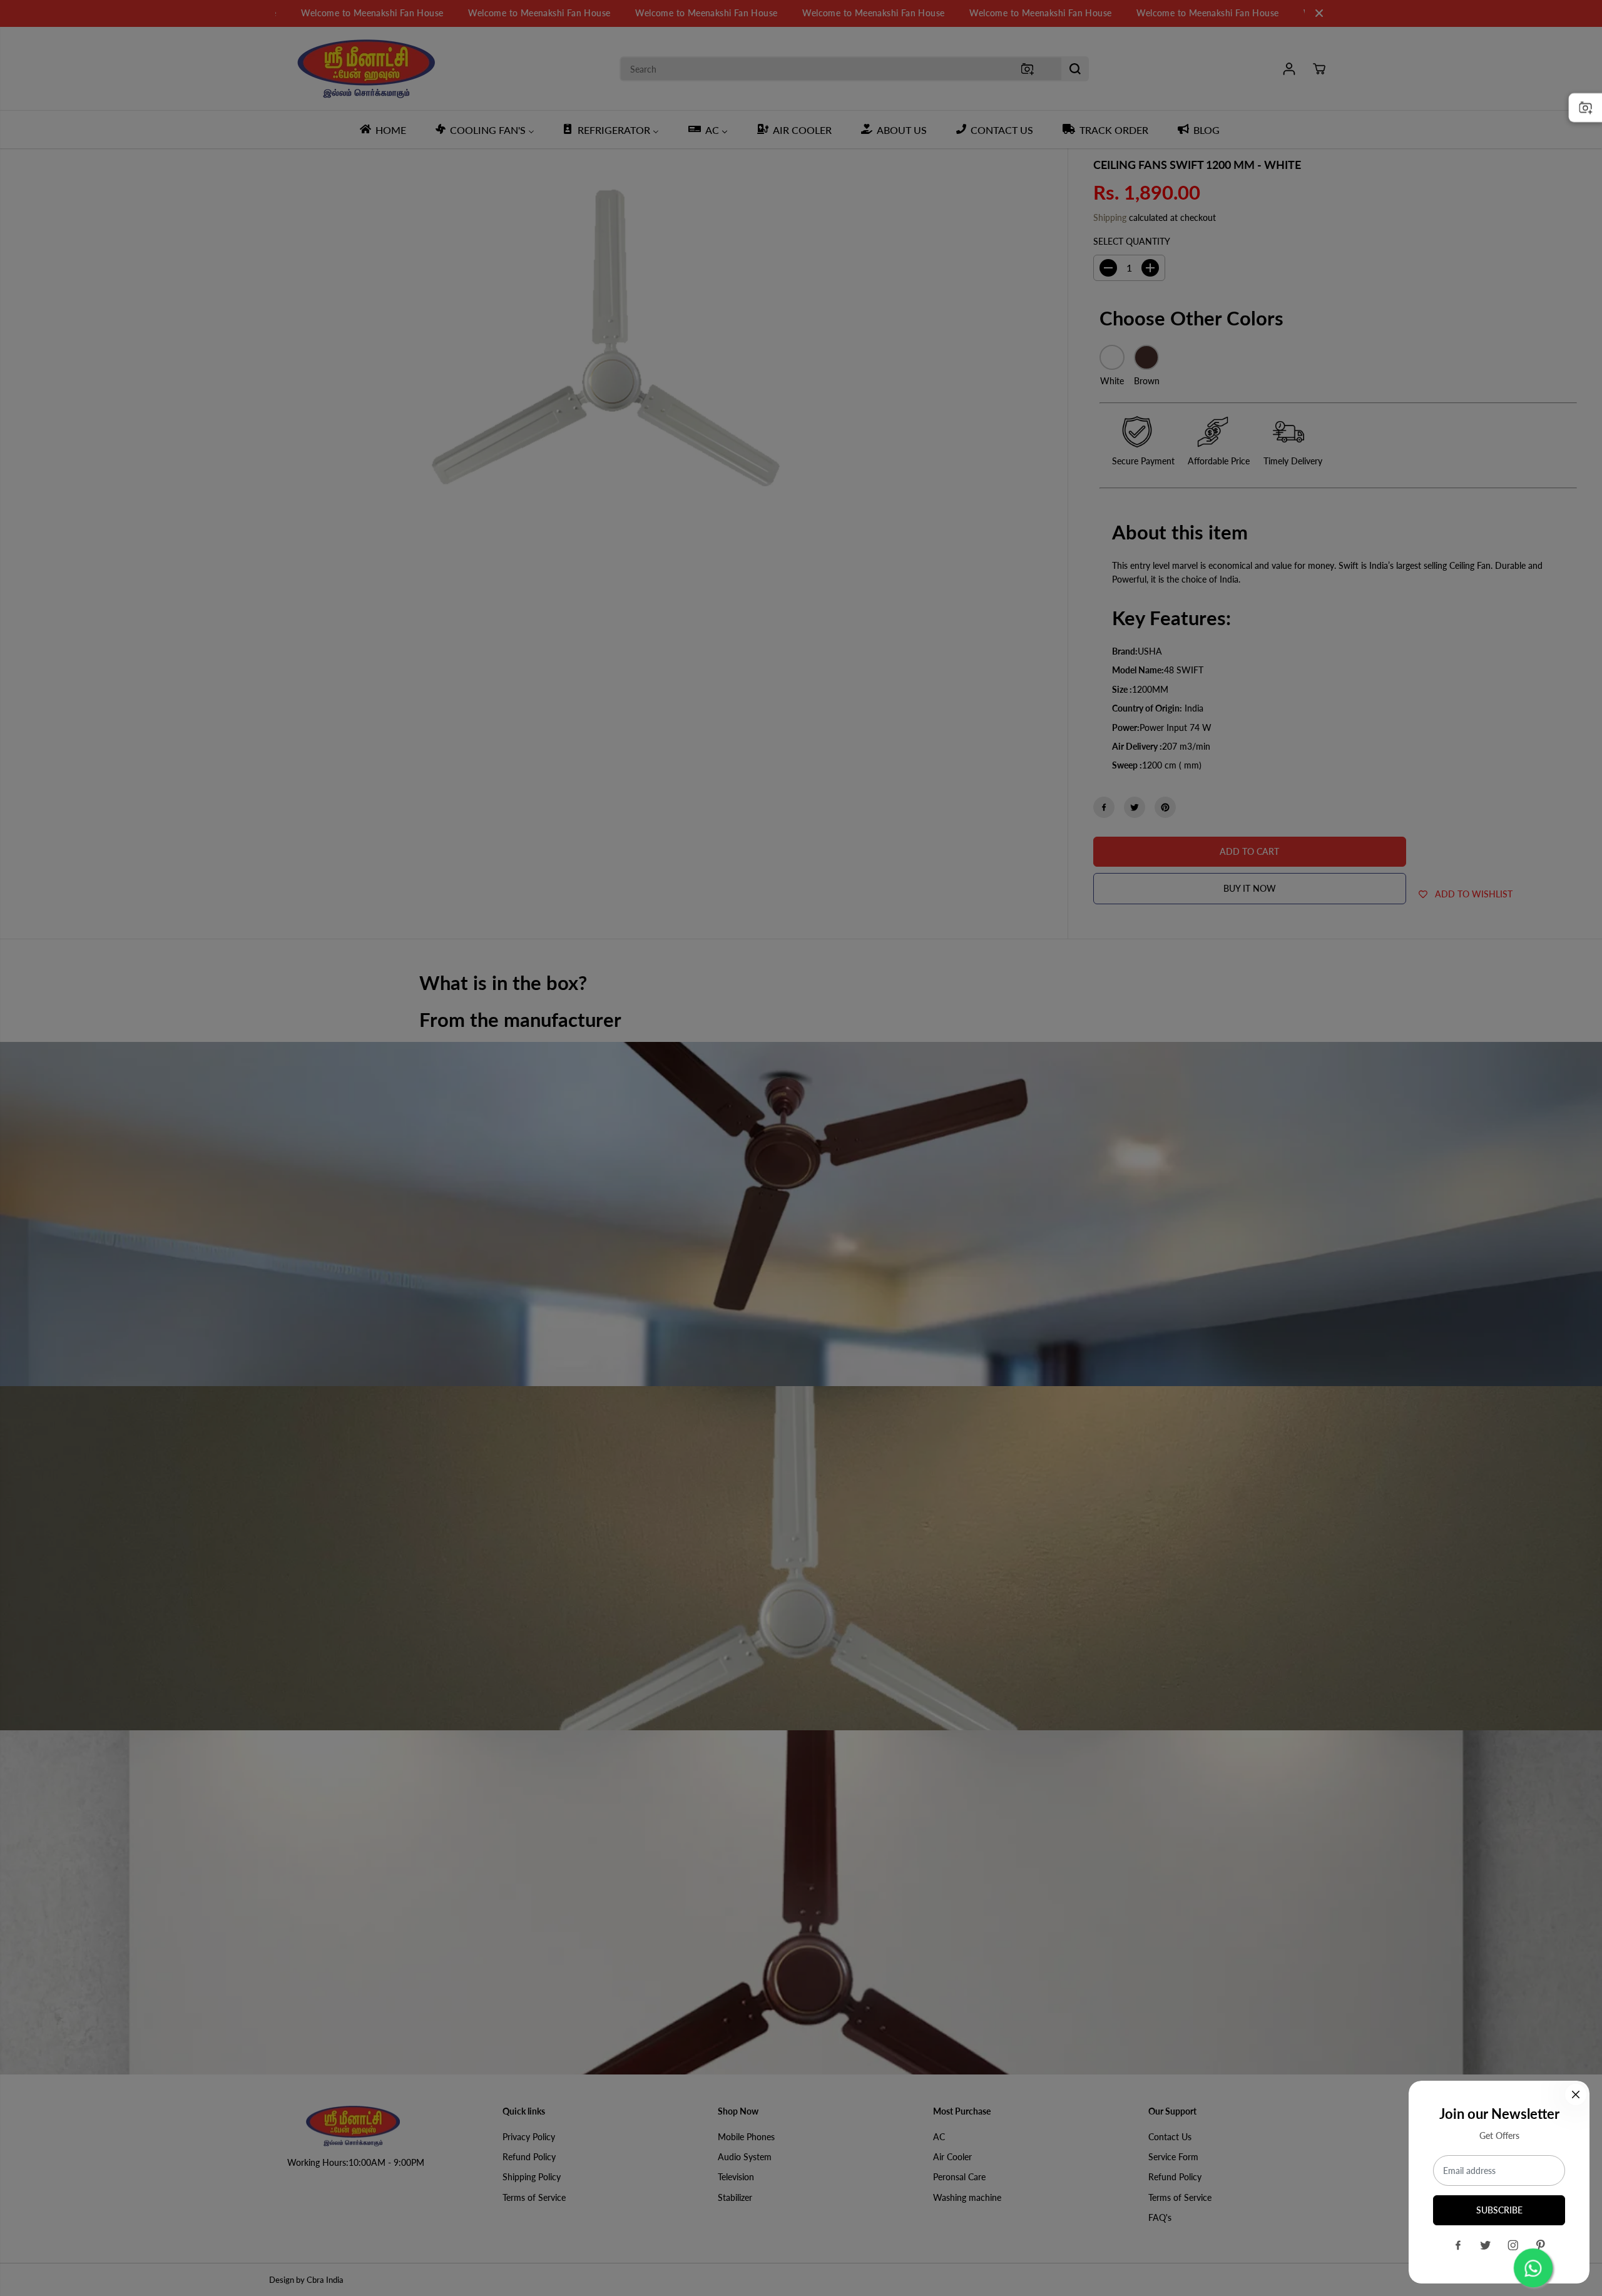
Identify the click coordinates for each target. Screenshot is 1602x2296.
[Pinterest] (1541, 2245)
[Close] (1576, 2094)
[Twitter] (1486, 2245)
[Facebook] (1458, 2245)
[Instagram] (1513, 2245)
